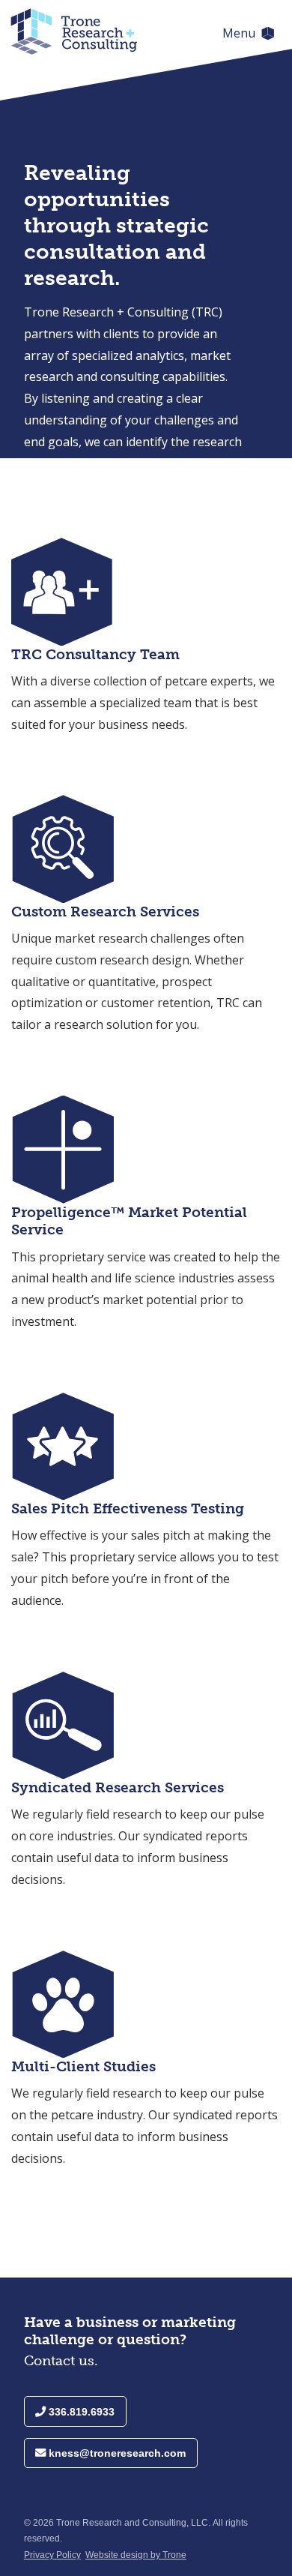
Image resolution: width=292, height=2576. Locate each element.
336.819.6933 (80, 2412)
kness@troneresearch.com (116, 2453)
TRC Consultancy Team (95, 654)
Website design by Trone (136, 2555)
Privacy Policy (52, 2555)
